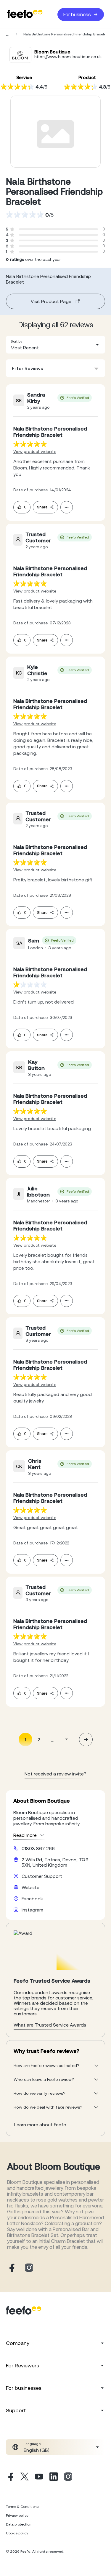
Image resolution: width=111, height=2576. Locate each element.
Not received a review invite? (55, 1774)
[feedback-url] (30, 444)
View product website (35, 451)
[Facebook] (10, 2477)
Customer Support (42, 1876)
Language (32, 2444)
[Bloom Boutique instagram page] (29, 2268)
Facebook (32, 1899)
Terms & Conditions (22, 2507)
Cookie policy (17, 2533)
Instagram (32, 1910)
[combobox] (55, 345)
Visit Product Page (51, 301)
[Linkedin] (54, 2477)
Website (30, 1887)
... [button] (53, 1739)
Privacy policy (17, 2516)
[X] (25, 2477)
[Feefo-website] (25, 14)
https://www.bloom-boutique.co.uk (68, 57)
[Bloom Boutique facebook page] (11, 2268)
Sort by (16, 341)
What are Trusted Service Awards (50, 2025)
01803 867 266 (38, 1848)
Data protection (19, 2524)
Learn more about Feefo (40, 2125)
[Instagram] (68, 2477)
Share (42, 507)
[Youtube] (39, 2477)
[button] (55, 345)
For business (77, 14)
